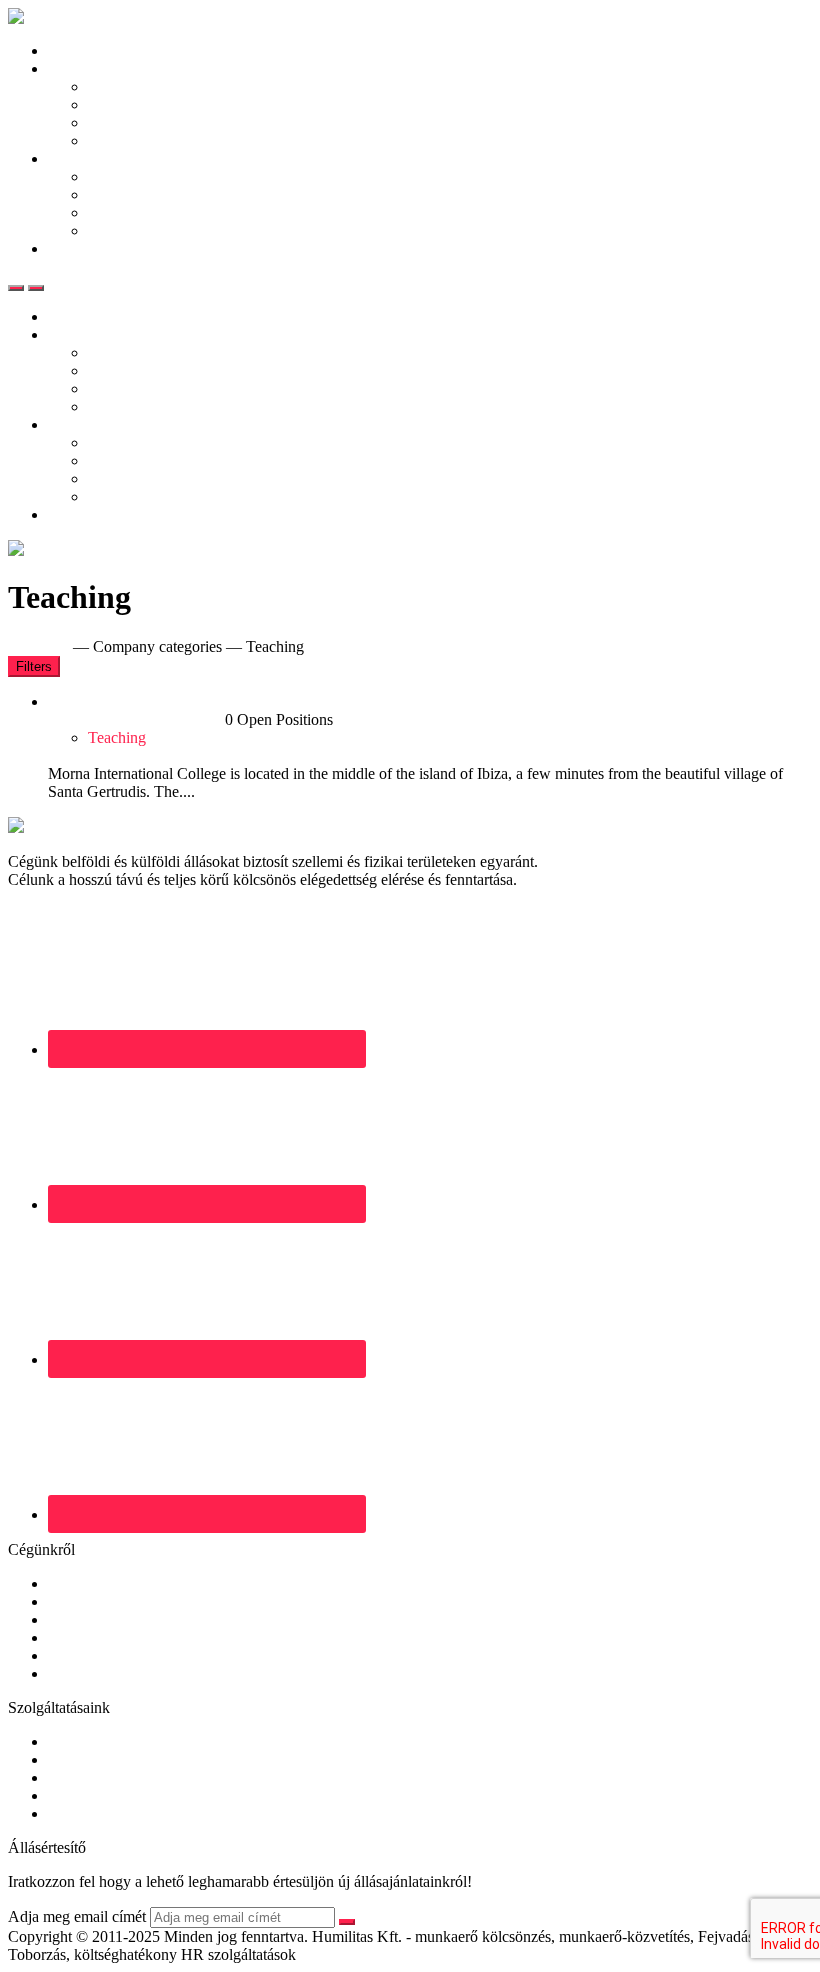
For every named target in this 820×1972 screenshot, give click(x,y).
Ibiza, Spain (85, 755)
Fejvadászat (85, 1777)
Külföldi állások (138, 104)
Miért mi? (118, 212)
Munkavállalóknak (107, 1601)
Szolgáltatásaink (139, 176)
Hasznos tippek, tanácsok (168, 140)
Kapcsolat (79, 248)
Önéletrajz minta (140, 122)
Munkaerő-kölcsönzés (117, 1759)
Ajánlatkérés (127, 230)
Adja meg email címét (77, 1916)
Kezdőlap (78, 50)
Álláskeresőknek (100, 68)
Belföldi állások (137, 86)
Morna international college (136, 719)
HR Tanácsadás (97, 1795)
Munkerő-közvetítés (111, 1741)
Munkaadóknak (97, 158)
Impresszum (86, 1673)
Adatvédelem (90, 1655)
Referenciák (126, 194)
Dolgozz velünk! (101, 1637)
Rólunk (71, 1583)
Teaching (117, 737)
